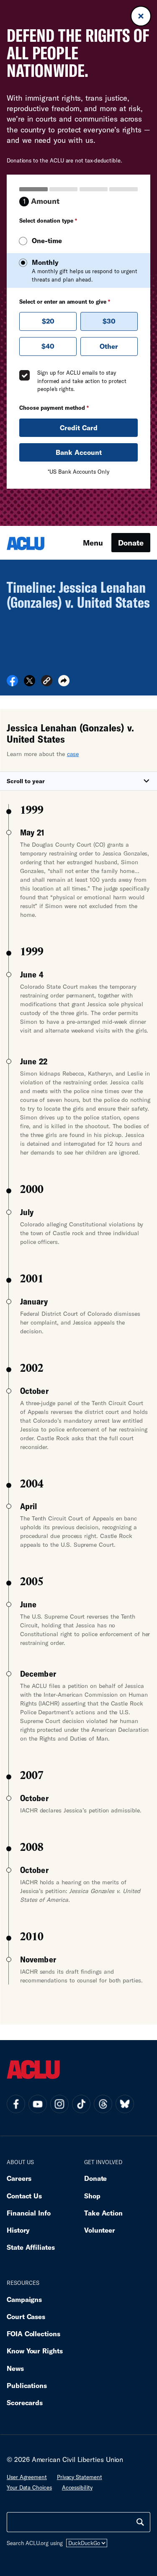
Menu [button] (93, 543)
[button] (47, 682)
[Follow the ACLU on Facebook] (16, 2104)
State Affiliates (31, 2247)
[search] (140, 2522)
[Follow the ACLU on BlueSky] (125, 2104)
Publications (27, 2385)
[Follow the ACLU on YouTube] (38, 2104)
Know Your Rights (35, 2351)
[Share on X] (30, 683)
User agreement (27, 2477)
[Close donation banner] (141, 16)
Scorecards (25, 2402)
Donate (131, 543)
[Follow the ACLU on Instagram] (59, 2104)
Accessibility (77, 2487)
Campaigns (24, 2299)
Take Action (103, 2213)
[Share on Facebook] (12, 683)
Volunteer (100, 2230)
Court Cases (26, 2316)
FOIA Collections (33, 2334)
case (73, 754)
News (15, 2368)
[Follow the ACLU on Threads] (103, 2104)
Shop (92, 2196)
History (18, 2230)
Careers (19, 2178)
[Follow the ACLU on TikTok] (81, 2104)
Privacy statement (80, 2477)
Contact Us (24, 2196)
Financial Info (29, 2213)
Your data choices (29, 2487)
